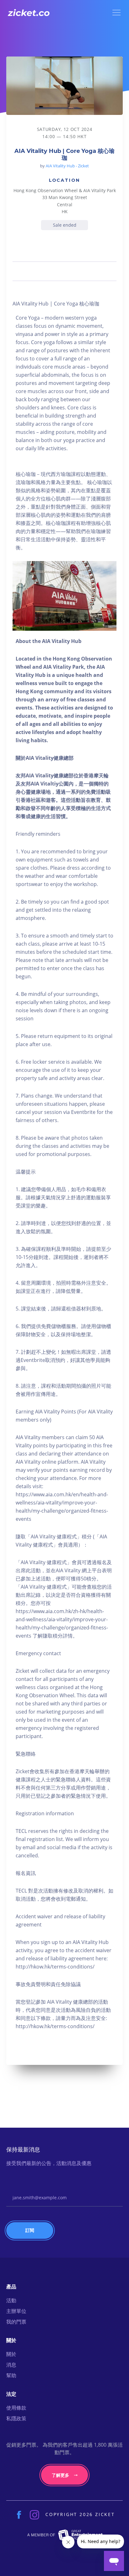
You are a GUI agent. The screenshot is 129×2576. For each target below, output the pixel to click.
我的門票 (16, 2322)
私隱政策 (16, 2418)
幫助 (11, 2375)
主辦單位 (16, 2311)
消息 (11, 2365)
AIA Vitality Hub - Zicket (67, 166)
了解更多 (60, 2475)
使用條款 (16, 2408)
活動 (11, 2300)
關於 (11, 2354)
